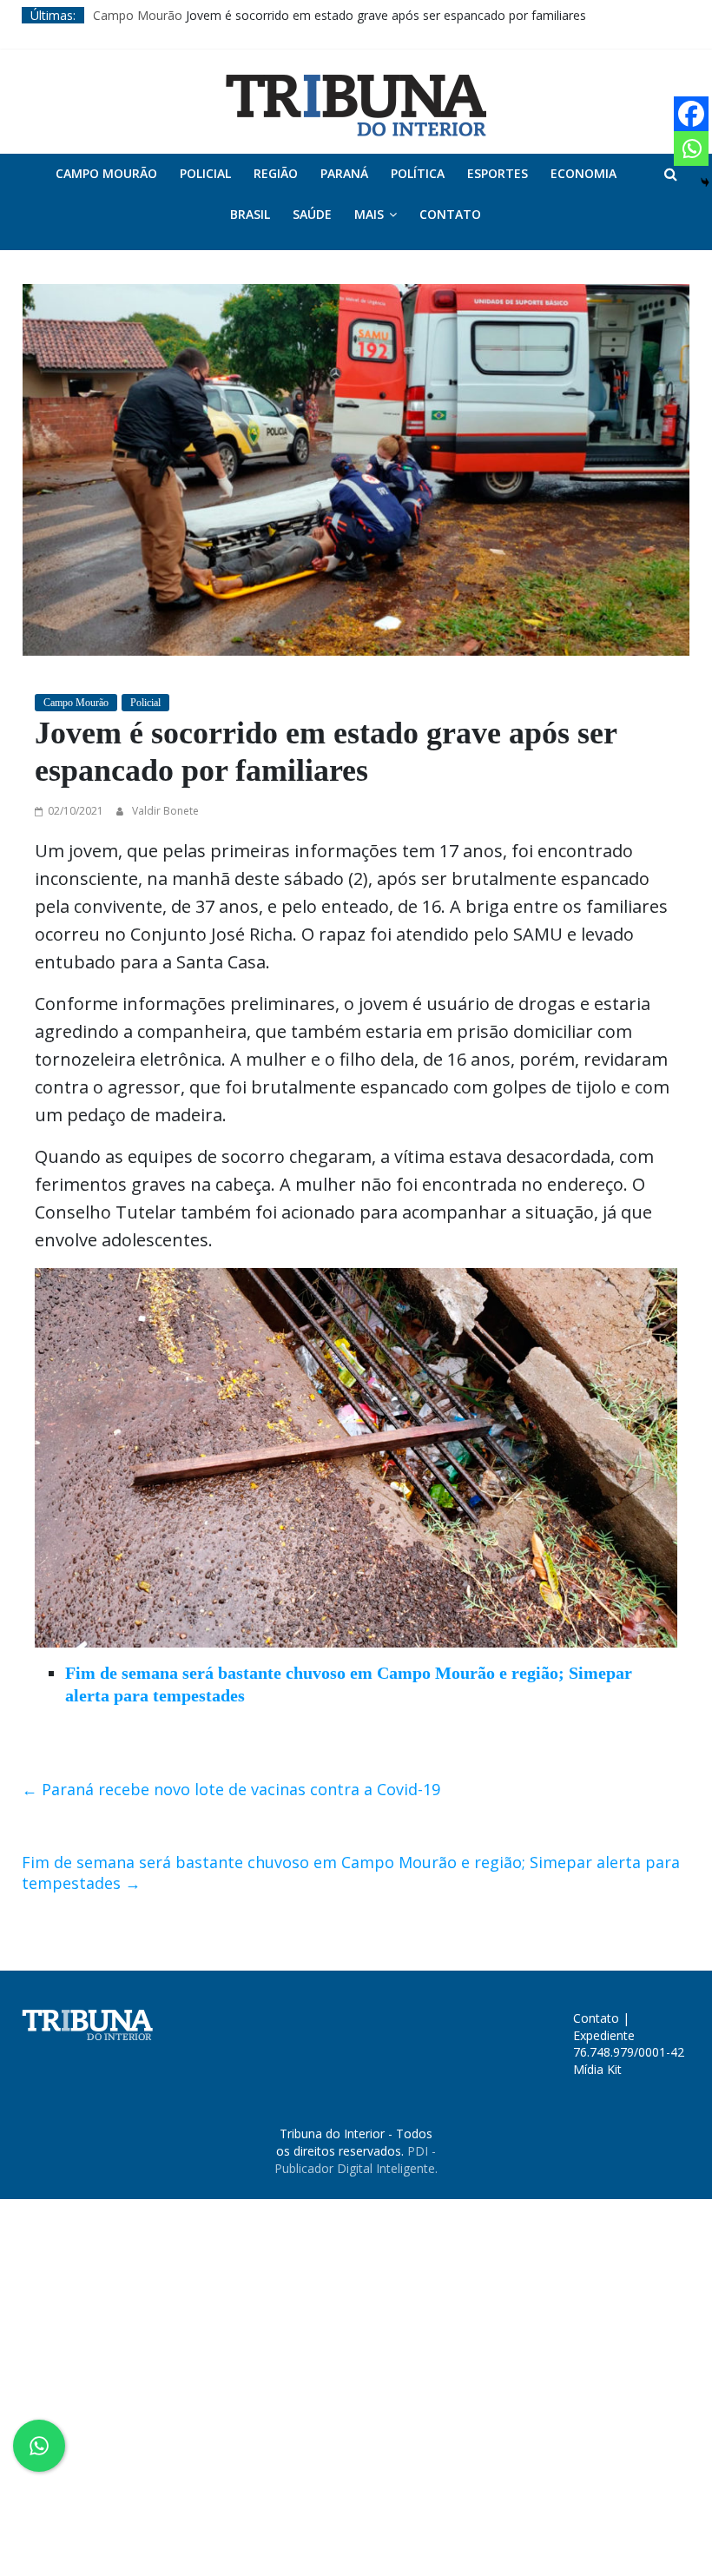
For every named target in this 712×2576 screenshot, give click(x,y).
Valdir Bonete (165, 811)
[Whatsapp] (691, 149)
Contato (450, 214)
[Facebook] (691, 114)
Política (418, 173)
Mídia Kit (597, 2069)
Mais (369, 214)
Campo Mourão (138, 15)
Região (276, 173)
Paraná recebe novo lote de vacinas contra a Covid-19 (231, 1789)
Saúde (312, 214)
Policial (205, 173)
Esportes (498, 173)
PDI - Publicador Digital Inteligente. (356, 2160)
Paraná (344, 173)
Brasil (250, 214)
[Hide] (705, 182)
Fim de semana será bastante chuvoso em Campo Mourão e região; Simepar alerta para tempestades (351, 1873)
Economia (583, 173)
